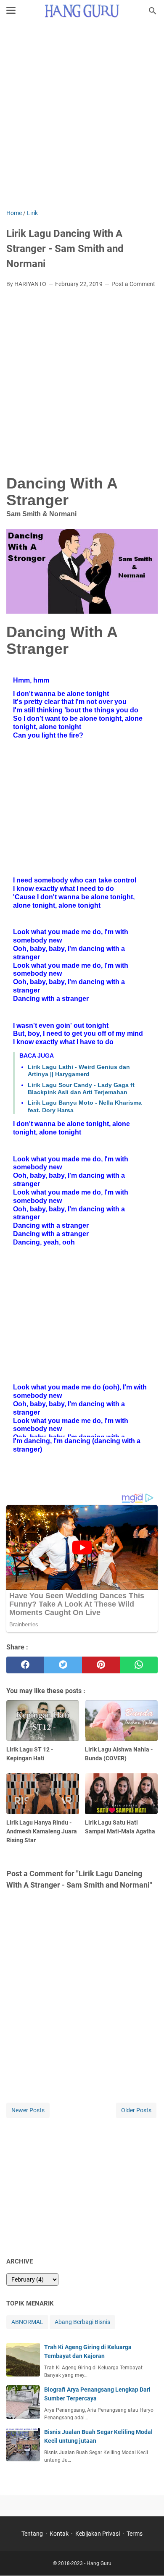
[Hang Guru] (82, 11)
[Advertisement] (82, 116)
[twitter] (63, 1665)
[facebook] (25, 1665)
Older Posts (136, 2110)
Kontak (59, 2534)
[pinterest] (101, 1665)
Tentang (32, 2534)
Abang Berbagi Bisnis (82, 2322)
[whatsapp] (139, 1665)
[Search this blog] (153, 11)
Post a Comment (133, 284)
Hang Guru (99, 2563)
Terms (135, 2534)
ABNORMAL (27, 2322)
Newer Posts (28, 2110)
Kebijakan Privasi (98, 2534)
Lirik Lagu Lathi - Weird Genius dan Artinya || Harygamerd (79, 1070)
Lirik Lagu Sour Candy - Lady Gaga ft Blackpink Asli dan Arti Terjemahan (81, 1088)
